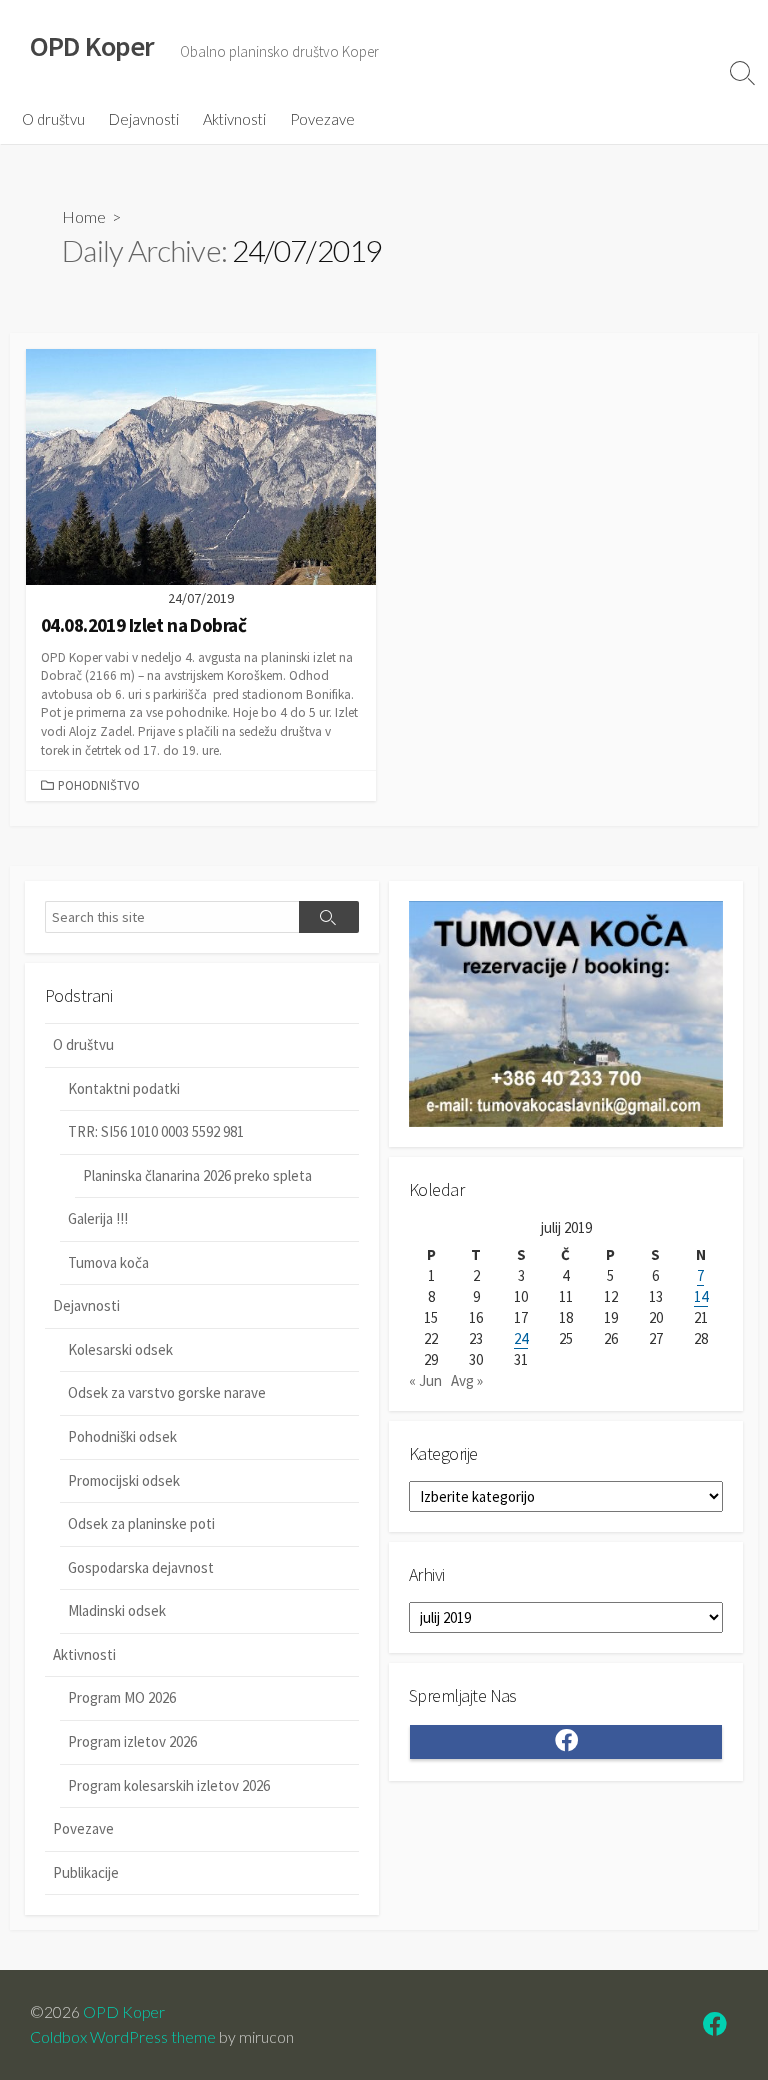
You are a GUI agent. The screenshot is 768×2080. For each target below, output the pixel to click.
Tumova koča (108, 1262)
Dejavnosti (144, 119)
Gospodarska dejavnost (141, 1567)
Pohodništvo (99, 785)
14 (701, 1296)
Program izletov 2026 (132, 1741)
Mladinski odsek (117, 1610)
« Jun (425, 1380)
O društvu (53, 119)
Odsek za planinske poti (141, 1523)
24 (521, 1338)
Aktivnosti (234, 119)
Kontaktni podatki (124, 1088)
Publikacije (86, 1872)
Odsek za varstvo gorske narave (167, 1392)
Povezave (322, 119)
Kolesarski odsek (120, 1349)
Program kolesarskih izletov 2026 (169, 1785)
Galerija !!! (98, 1218)
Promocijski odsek (124, 1480)
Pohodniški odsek (122, 1436)
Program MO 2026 (122, 1697)
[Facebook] (715, 2027)
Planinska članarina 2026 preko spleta (197, 1175)
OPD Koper (124, 2012)
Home (84, 216)
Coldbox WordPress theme (123, 2037)
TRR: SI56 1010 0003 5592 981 (156, 1131)
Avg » (467, 1380)
